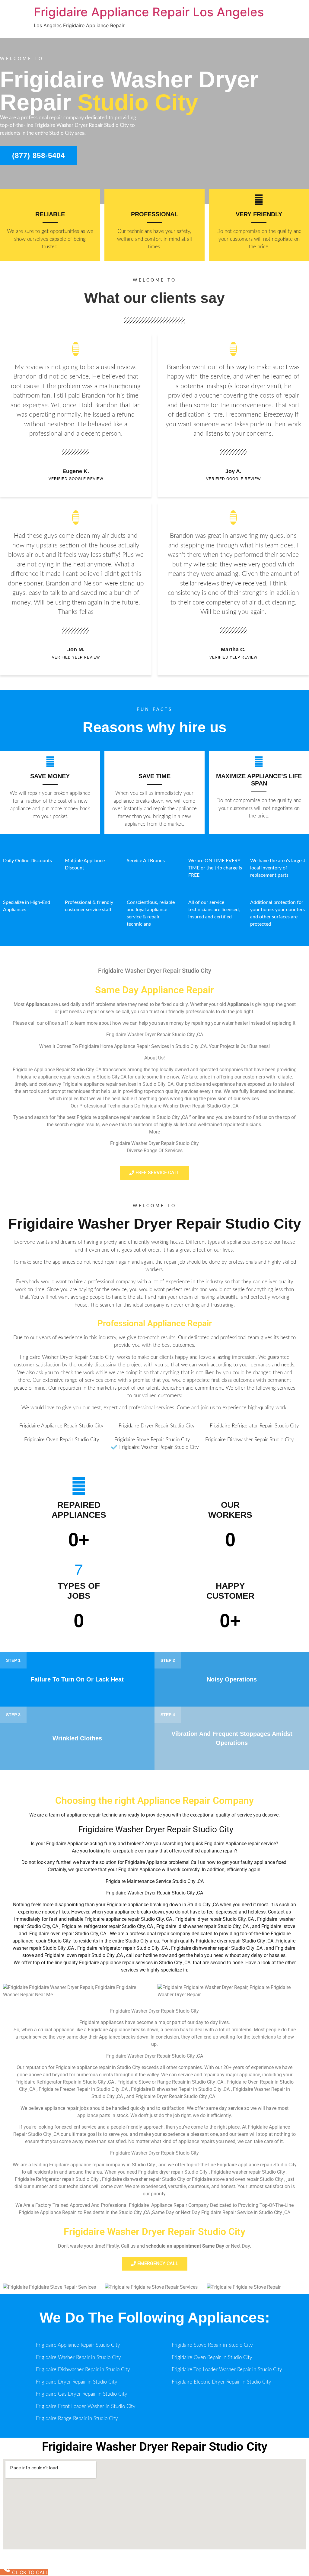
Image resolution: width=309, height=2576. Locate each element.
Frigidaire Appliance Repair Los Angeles (149, 12)
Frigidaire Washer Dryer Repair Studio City (155, 1224)
